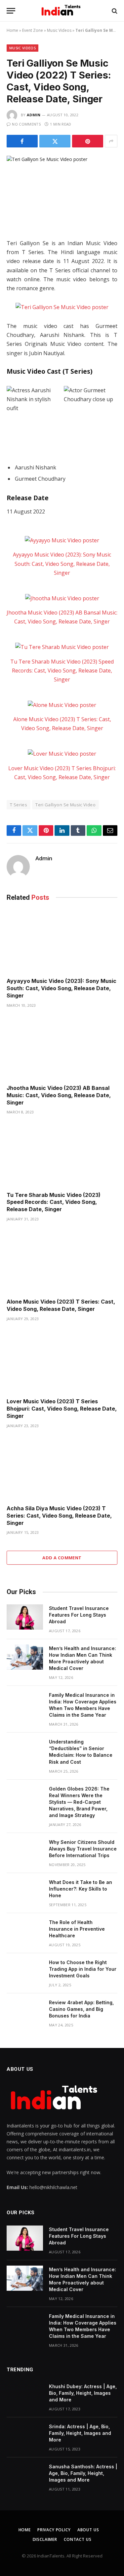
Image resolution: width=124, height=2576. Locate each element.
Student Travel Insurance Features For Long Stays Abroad (79, 1615)
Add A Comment (62, 1558)
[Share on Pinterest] (88, 141)
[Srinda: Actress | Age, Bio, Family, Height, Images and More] (25, 2435)
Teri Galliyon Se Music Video (65, 805)
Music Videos (59, 30)
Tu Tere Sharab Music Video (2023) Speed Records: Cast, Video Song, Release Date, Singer (62, 671)
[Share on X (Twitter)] (55, 141)
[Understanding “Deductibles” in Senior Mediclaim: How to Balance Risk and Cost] (25, 1750)
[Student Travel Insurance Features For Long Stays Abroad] (25, 1617)
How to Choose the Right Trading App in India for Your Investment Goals (83, 1969)
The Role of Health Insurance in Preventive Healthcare (77, 1929)
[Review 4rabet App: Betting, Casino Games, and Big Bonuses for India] (25, 2011)
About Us (88, 2530)
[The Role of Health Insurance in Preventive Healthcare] (25, 1931)
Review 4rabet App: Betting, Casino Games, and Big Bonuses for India (81, 2009)
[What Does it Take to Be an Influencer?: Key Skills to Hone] (25, 1891)
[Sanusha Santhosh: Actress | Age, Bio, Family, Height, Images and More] (25, 2475)
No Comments (26, 124)
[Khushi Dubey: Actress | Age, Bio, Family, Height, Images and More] (25, 2395)
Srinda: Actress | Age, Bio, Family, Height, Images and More (80, 2433)
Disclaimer (45, 2539)
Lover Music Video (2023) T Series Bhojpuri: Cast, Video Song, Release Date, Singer (62, 1409)
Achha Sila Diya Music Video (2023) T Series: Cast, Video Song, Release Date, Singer (59, 1516)
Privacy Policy (54, 2530)
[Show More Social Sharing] (111, 141)
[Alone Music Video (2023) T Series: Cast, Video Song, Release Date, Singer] (62, 705)
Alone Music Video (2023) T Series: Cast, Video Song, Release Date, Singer (61, 1305)
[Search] (114, 11)
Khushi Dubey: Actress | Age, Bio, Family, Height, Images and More (83, 2393)
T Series (19, 805)
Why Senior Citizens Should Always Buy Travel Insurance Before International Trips (83, 1849)
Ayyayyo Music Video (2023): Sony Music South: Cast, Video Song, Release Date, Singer (62, 563)
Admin (34, 115)
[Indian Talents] (62, 11)
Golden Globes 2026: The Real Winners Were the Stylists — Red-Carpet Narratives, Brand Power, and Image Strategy (79, 1802)
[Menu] (11, 11)
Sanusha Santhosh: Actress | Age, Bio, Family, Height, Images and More (83, 2473)
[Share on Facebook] (22, 141)
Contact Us (78, 2539)
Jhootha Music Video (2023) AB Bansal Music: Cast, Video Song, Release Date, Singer (59, 1095)
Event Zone (33, 30)
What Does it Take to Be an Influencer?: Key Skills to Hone (81, 1889)
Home (12, 30)
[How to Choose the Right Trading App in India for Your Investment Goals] (25, 1971)
